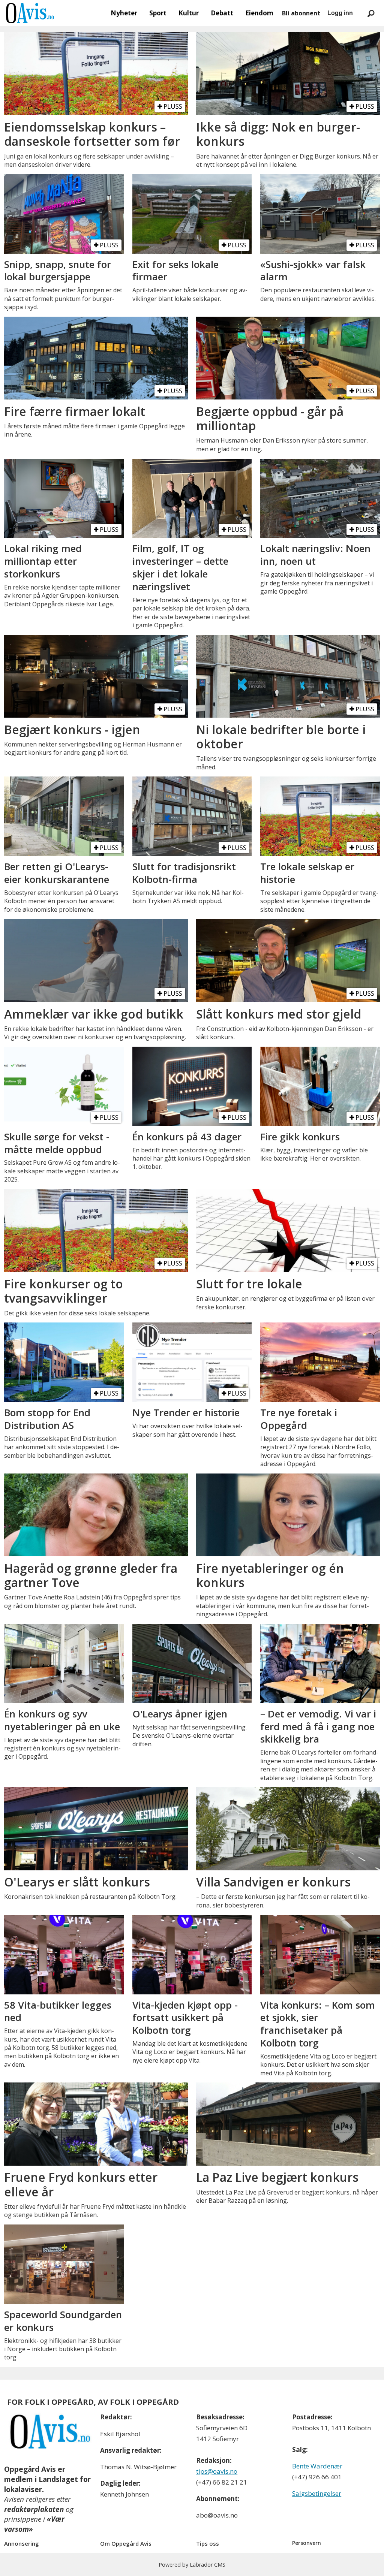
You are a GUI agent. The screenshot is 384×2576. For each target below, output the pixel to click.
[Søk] (371, 13)
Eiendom (259, 13)
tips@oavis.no (217, 2471)
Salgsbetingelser (317, 2493)
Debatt (222, 13)
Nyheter (124, 13)
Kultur (189, 13)
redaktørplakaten (34, 2509)
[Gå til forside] (30, 13)
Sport (158, 13)
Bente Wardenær (317, 2466)
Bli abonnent (301, 13)
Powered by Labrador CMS (192, 2565)
